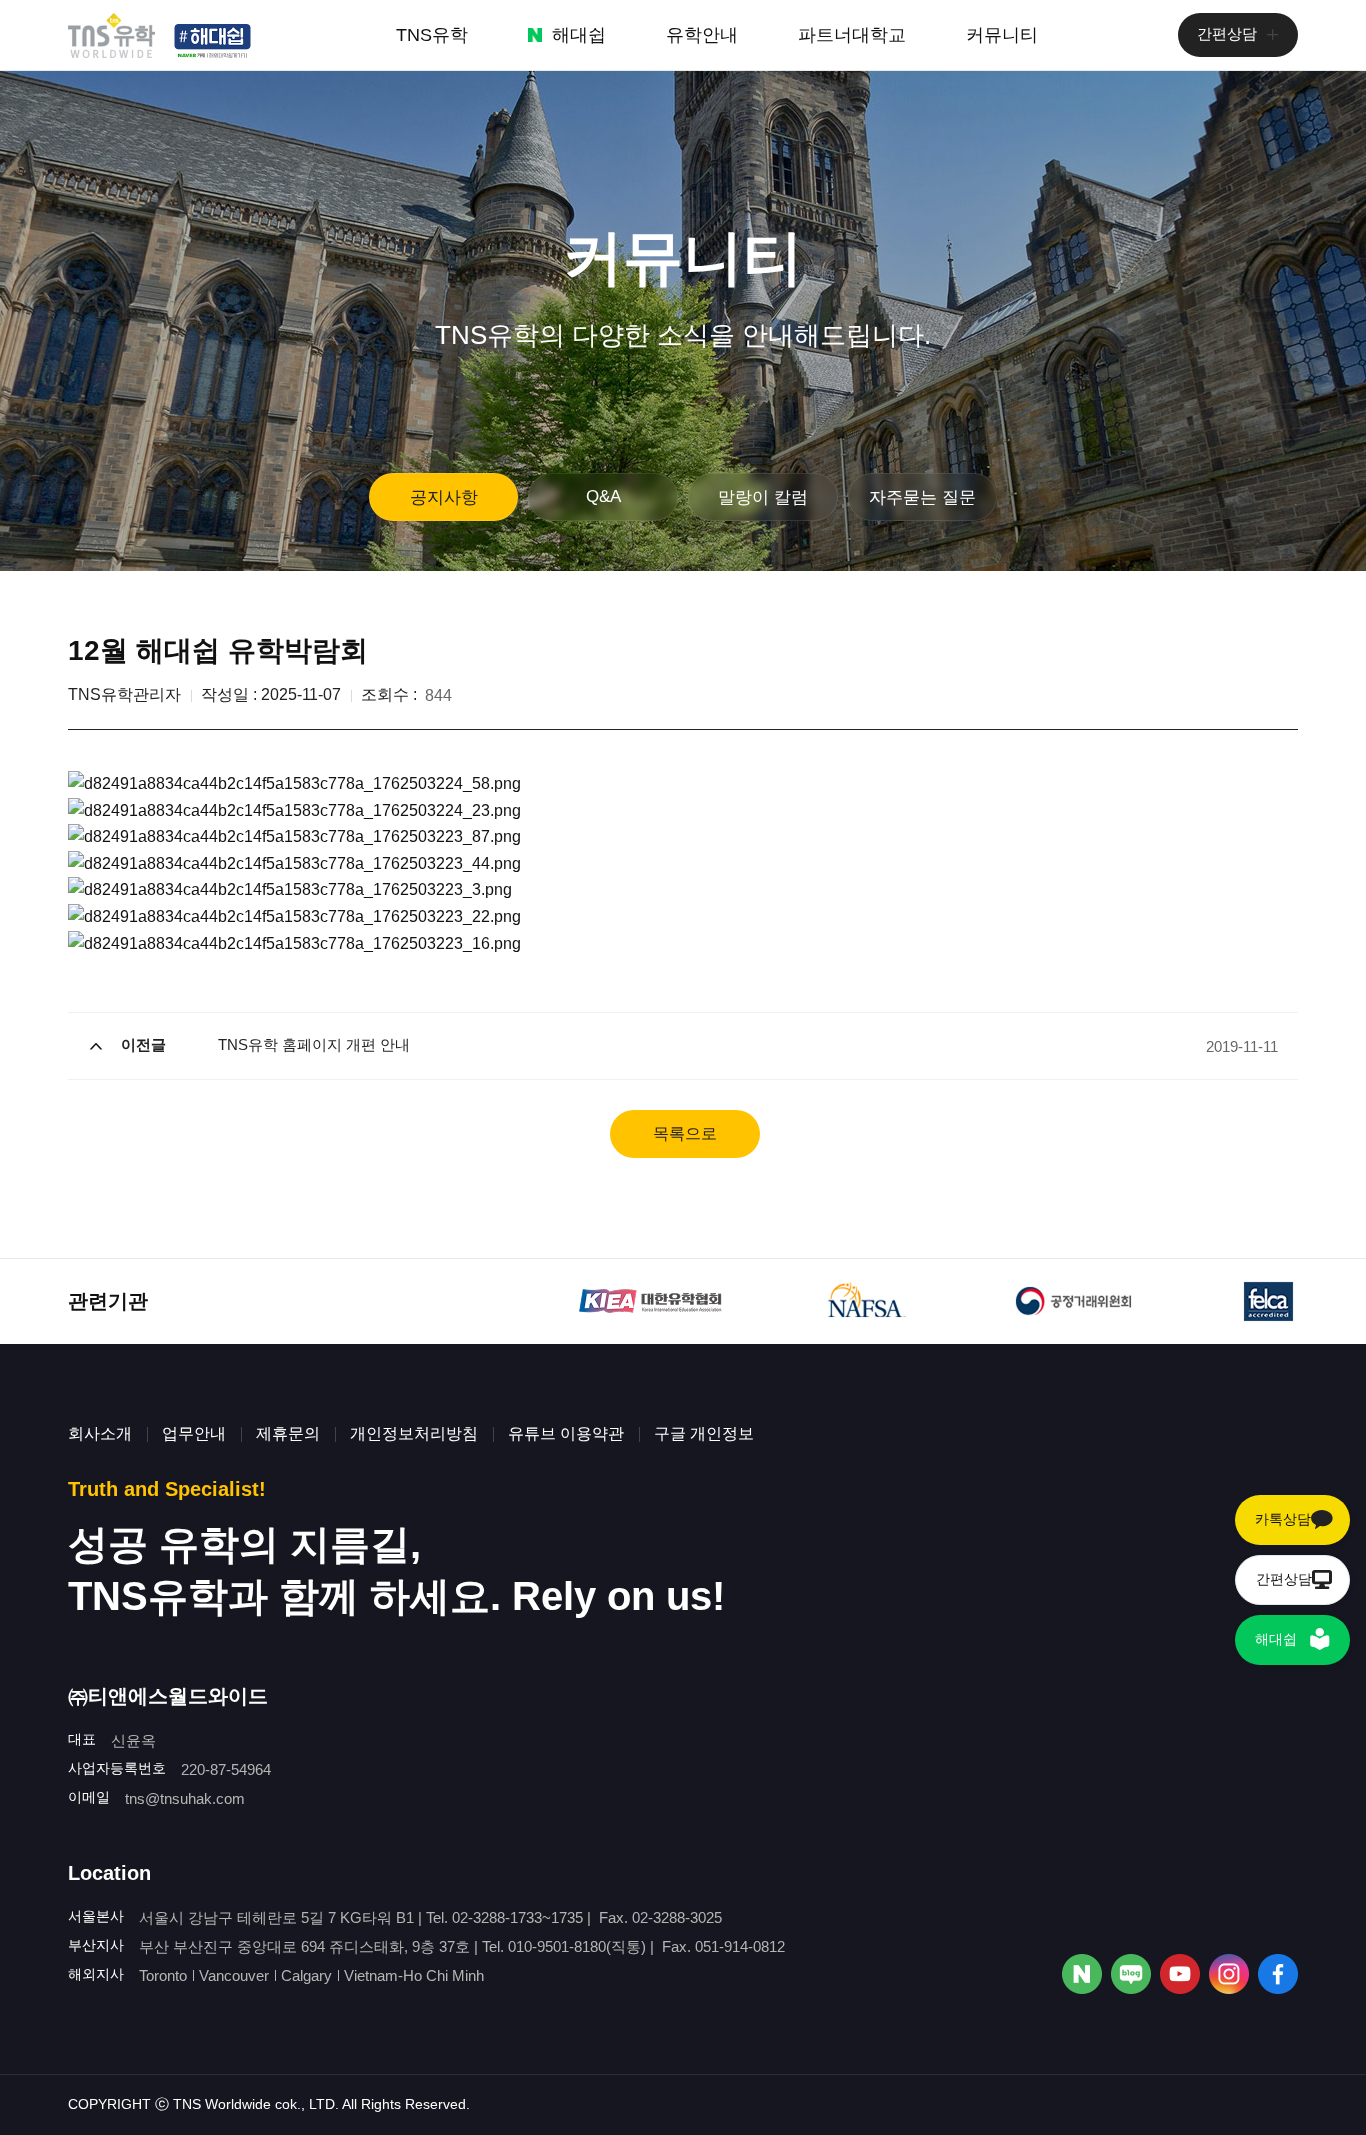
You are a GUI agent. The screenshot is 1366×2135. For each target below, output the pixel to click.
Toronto (163, 1975)
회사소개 (100, 1433)
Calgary (306, 1975)
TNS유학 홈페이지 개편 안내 (314, 1044)
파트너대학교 (852, 35)
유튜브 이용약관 (566, 1433)
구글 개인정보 (704, 1433)
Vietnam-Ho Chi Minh (414, 1975)
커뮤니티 (1002, 35)
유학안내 (702, 35)
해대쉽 (579, 35)
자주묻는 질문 (922, 497)
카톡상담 (1283, 1519)
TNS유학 (432, 35)
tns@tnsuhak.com (185, 1798)
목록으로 (685, 1133)
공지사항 (444, 497)
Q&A (603, 496)
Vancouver (234, 1975)
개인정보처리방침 (414, 1433)
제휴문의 (288, 1433)
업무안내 (194, 1433)
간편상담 (1227, 33)
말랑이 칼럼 (763, 497)
